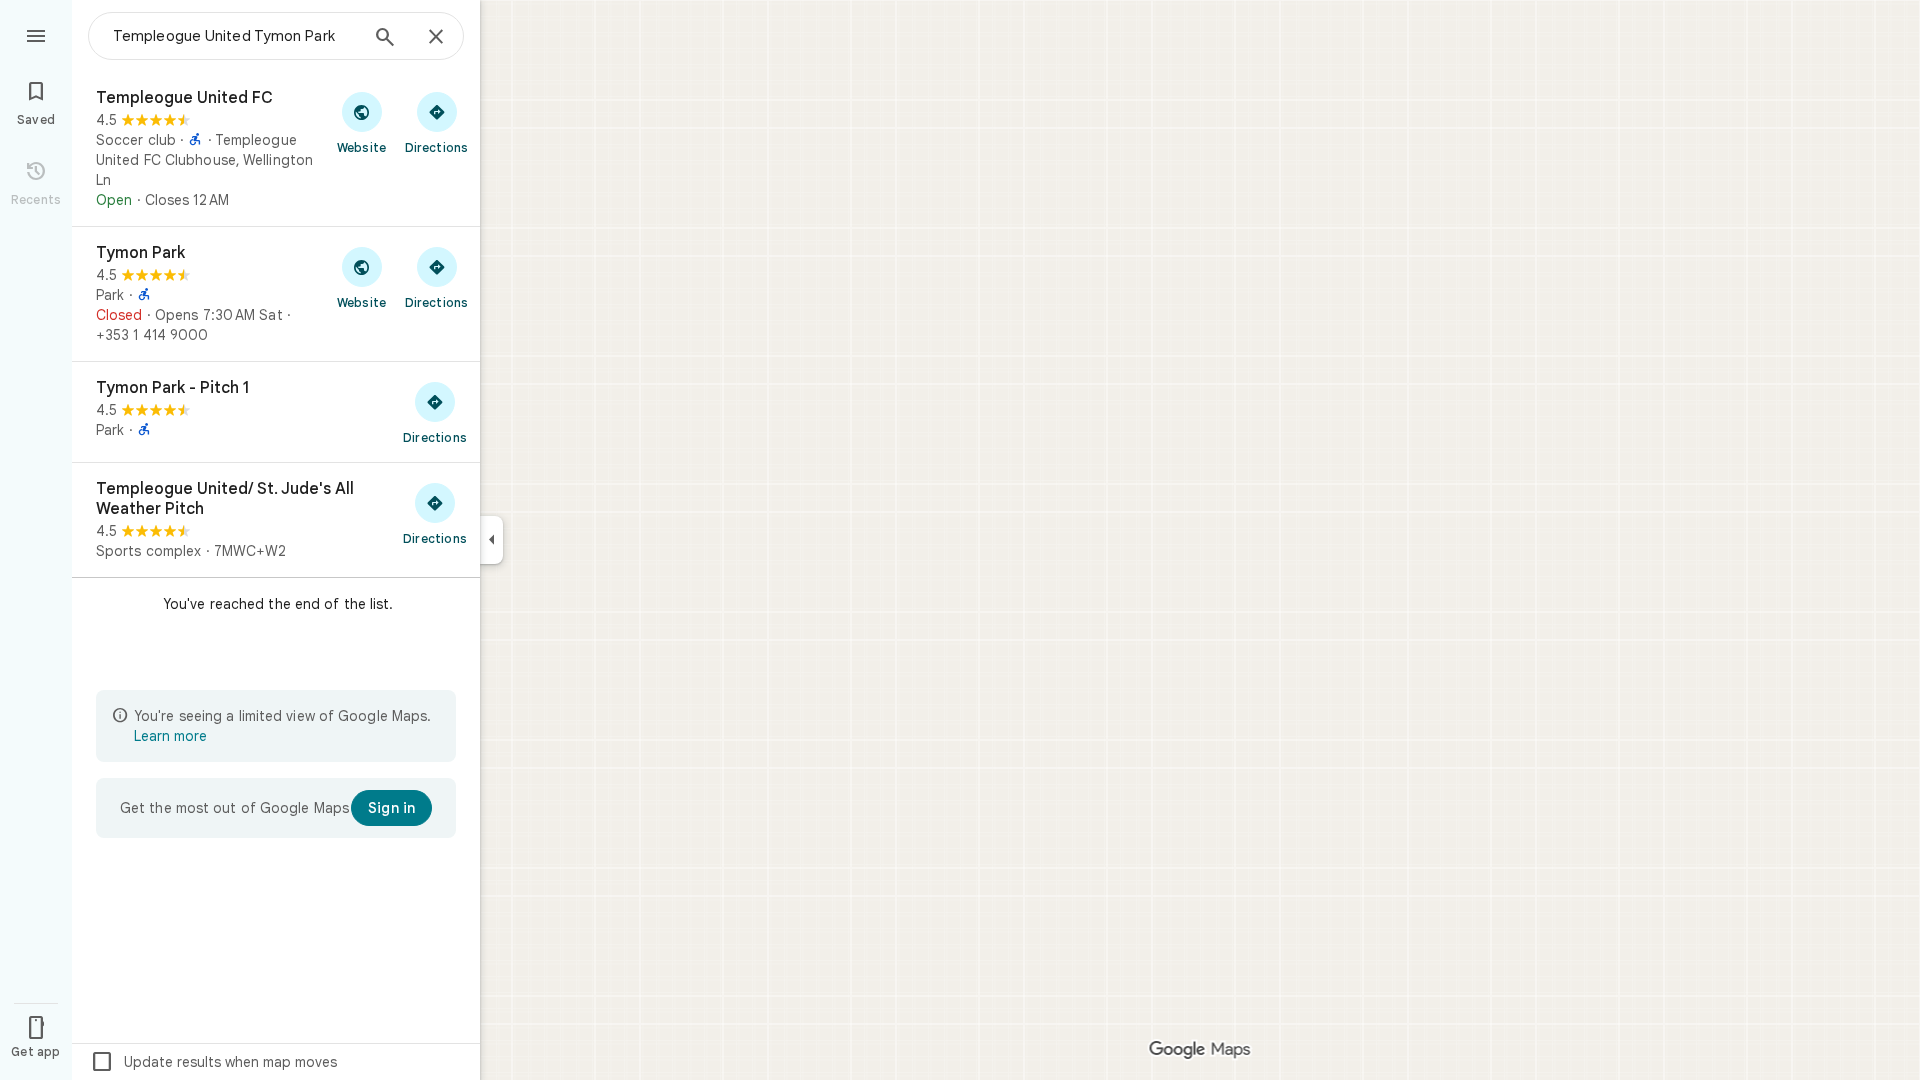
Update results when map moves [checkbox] (213, 1062)
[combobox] (235, 36)
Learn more (170, 736)
